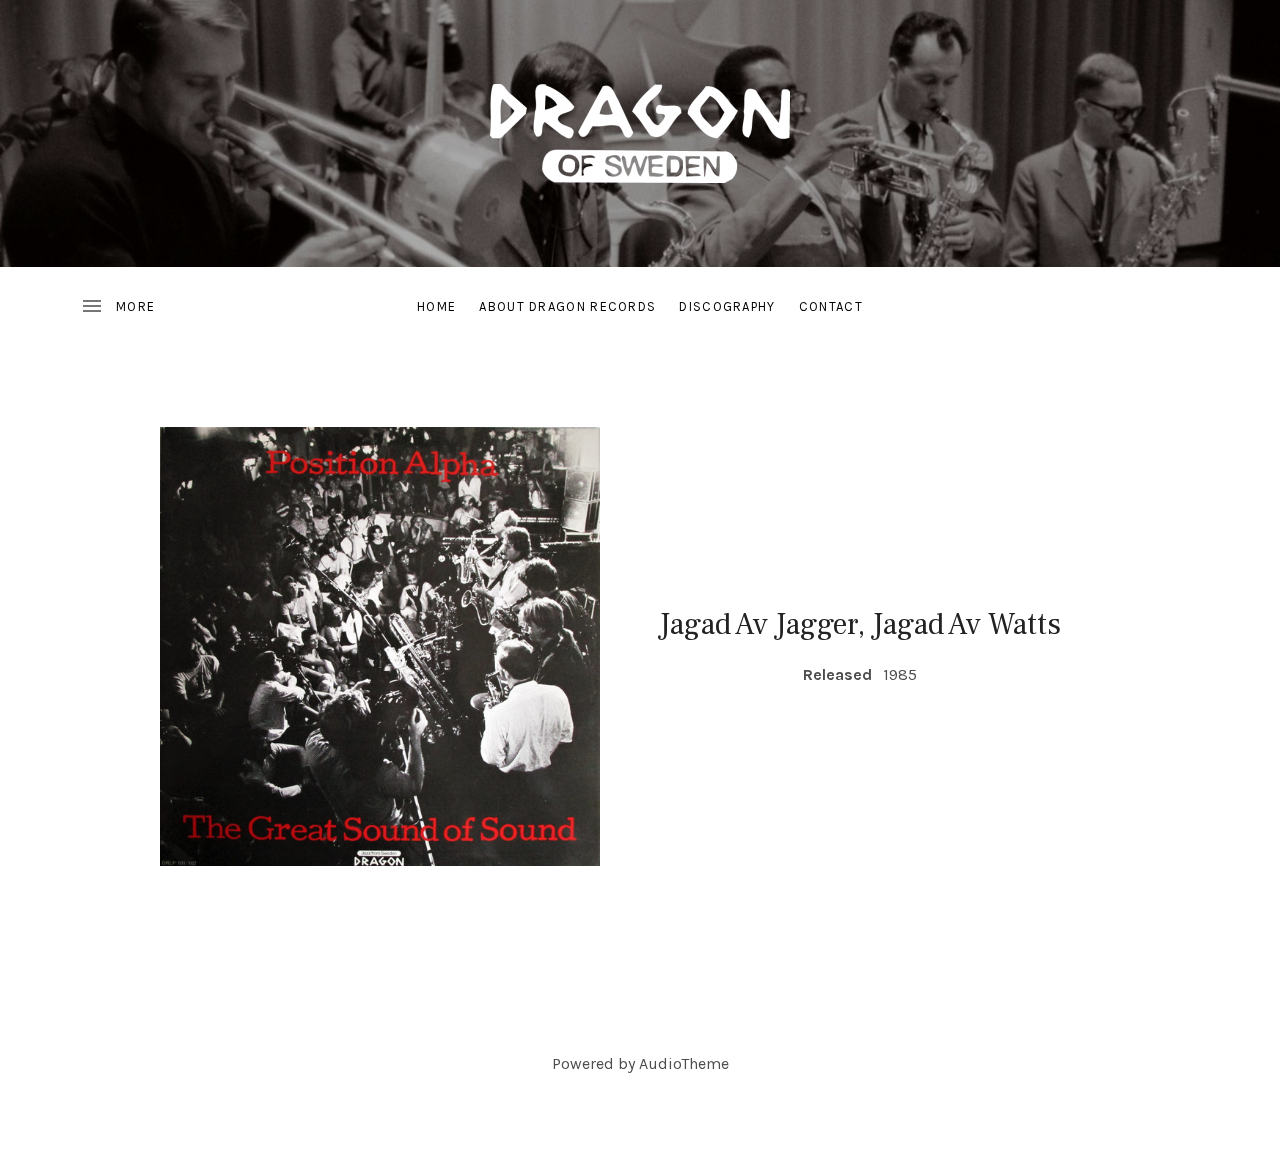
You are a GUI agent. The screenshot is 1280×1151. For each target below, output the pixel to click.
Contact (831, 306)
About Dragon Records (567, 306)
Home (436, 306)
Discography (727, 306)
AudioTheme (684, 1063)
